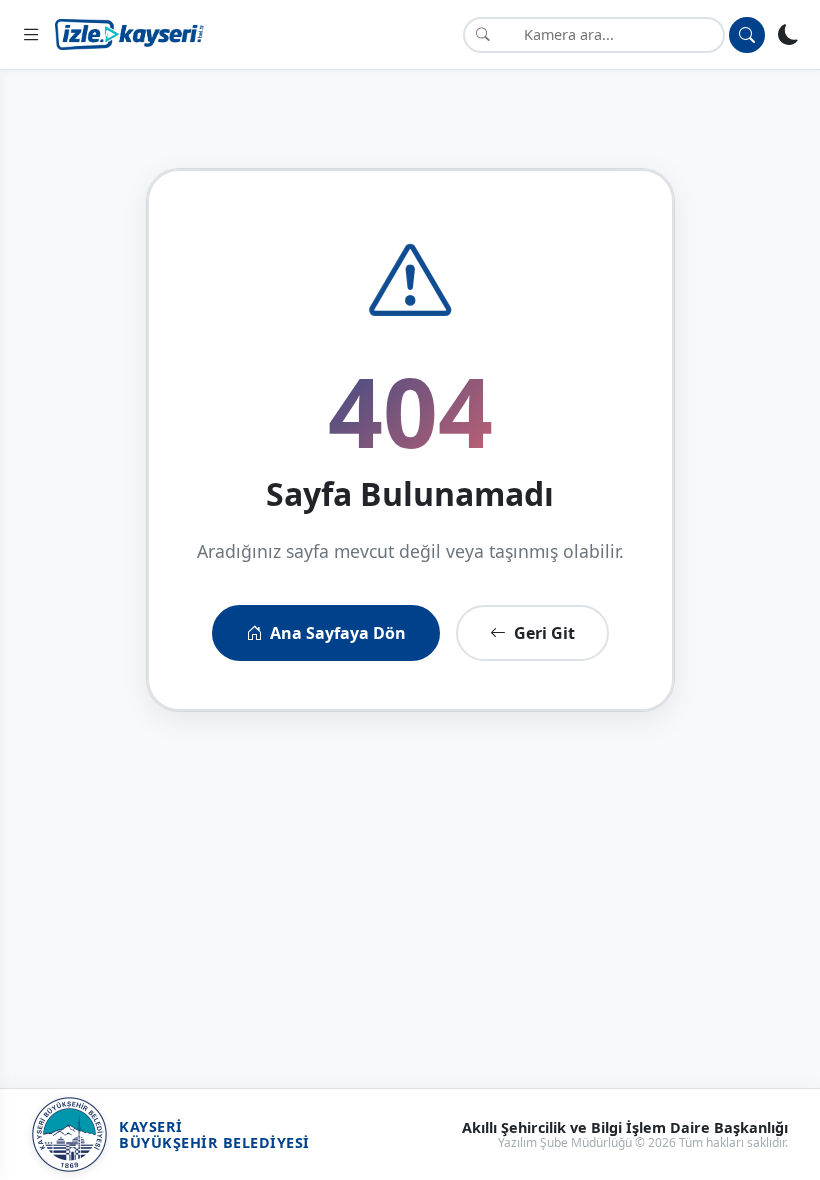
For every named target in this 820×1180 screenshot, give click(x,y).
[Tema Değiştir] (788, 34)
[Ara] (747, 35)
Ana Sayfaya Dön (338, 633)
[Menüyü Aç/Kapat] (31, 34)
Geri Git (544, 633)
